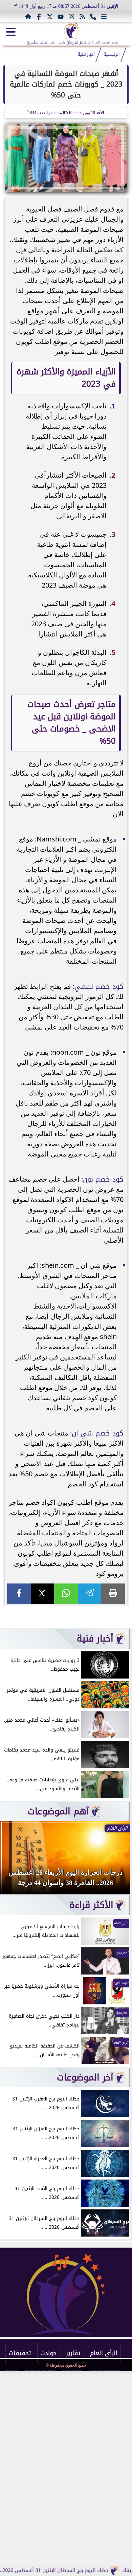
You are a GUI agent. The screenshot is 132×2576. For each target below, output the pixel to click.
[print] (113, 1594)
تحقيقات (20, 2353)
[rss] (82, 17)
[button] (15, 1861)
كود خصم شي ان (98, 1433)
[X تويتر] (50, 17)
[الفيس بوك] (39, 17)
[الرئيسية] (28, 17)
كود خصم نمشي (99, 986)
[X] (43, 1594)
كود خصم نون (103, 1179)
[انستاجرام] (71, 17)
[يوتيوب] (61, 17)
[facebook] (19, 1594)
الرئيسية (112, 54)
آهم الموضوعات (58, 1811)
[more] (104, 17)
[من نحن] (93, 17)
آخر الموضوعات (85, 2077)
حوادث (48, 2353)
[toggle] (11, 32)
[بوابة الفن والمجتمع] (72, 31)
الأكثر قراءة (91, 1905)
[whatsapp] (66, 1594)
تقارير (73, 2353)
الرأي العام (104, 2353)
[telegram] (90, 1594)
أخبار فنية (86, 54)
